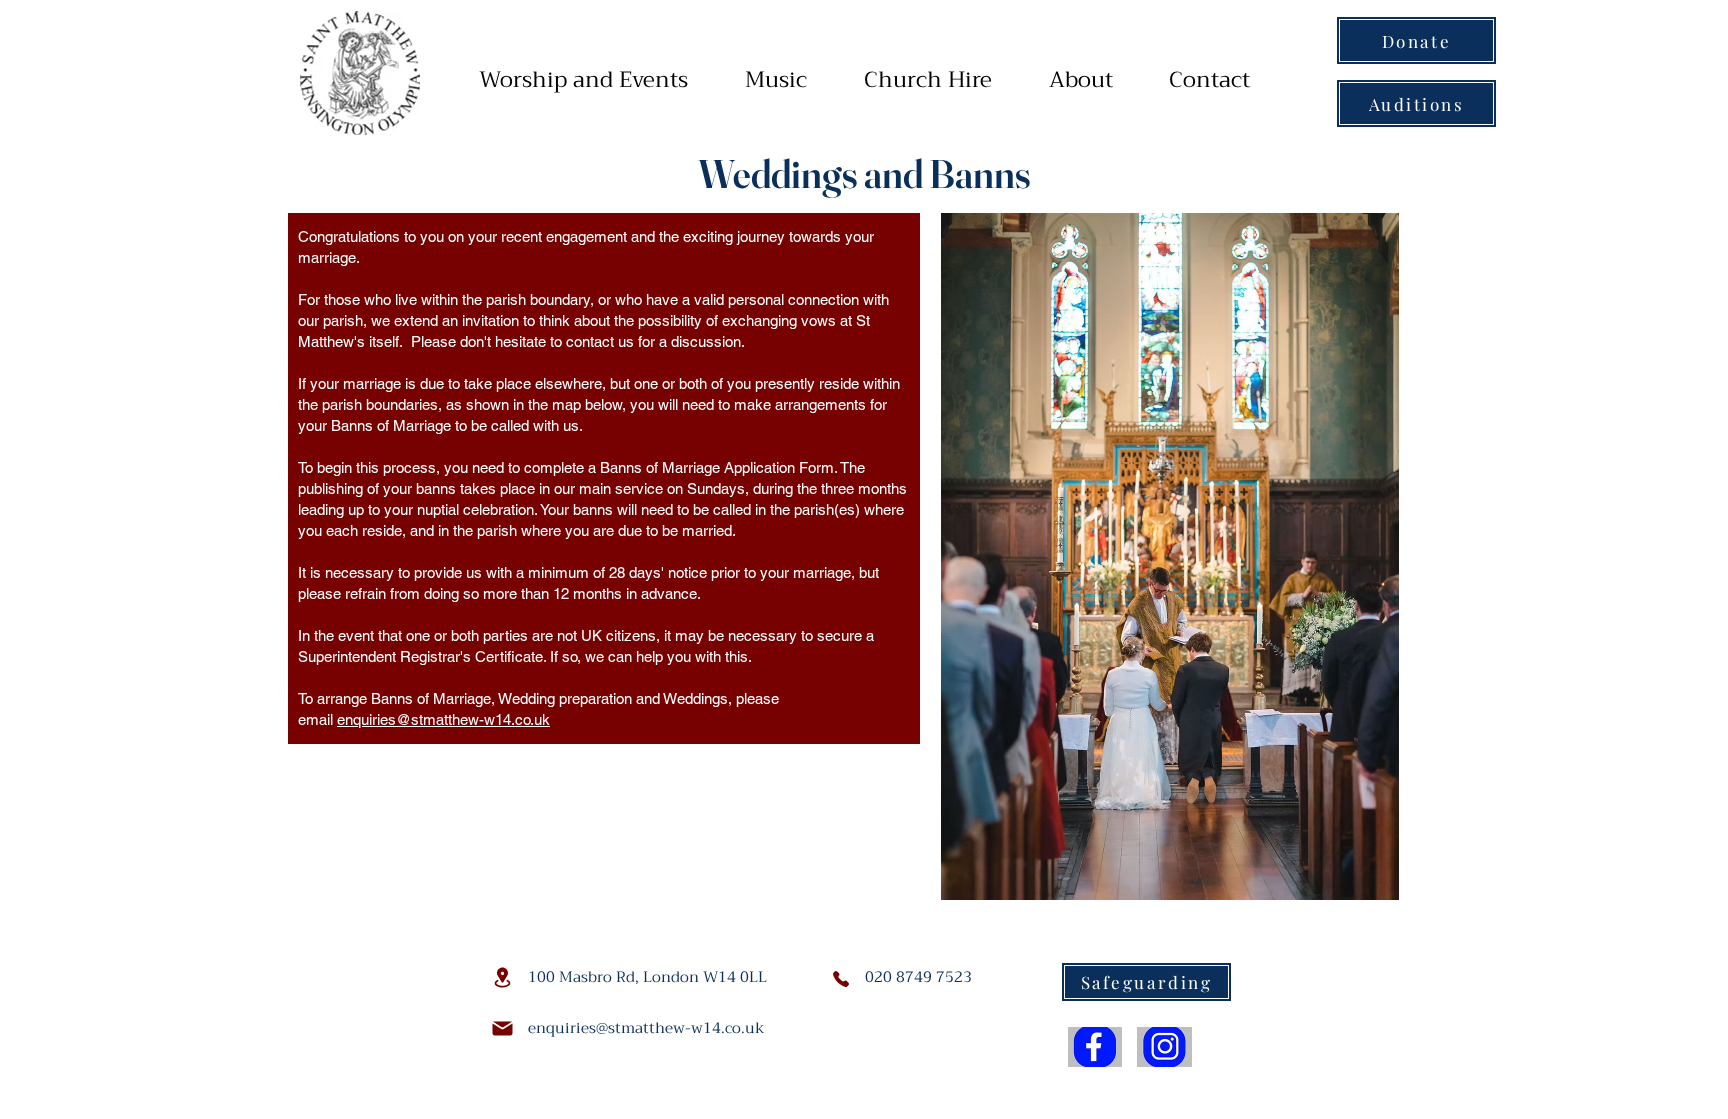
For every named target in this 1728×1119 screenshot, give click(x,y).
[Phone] (841, 979)
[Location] (502, 977)
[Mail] (502, 1028)
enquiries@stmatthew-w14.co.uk (443, 719)
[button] (583, 79)
